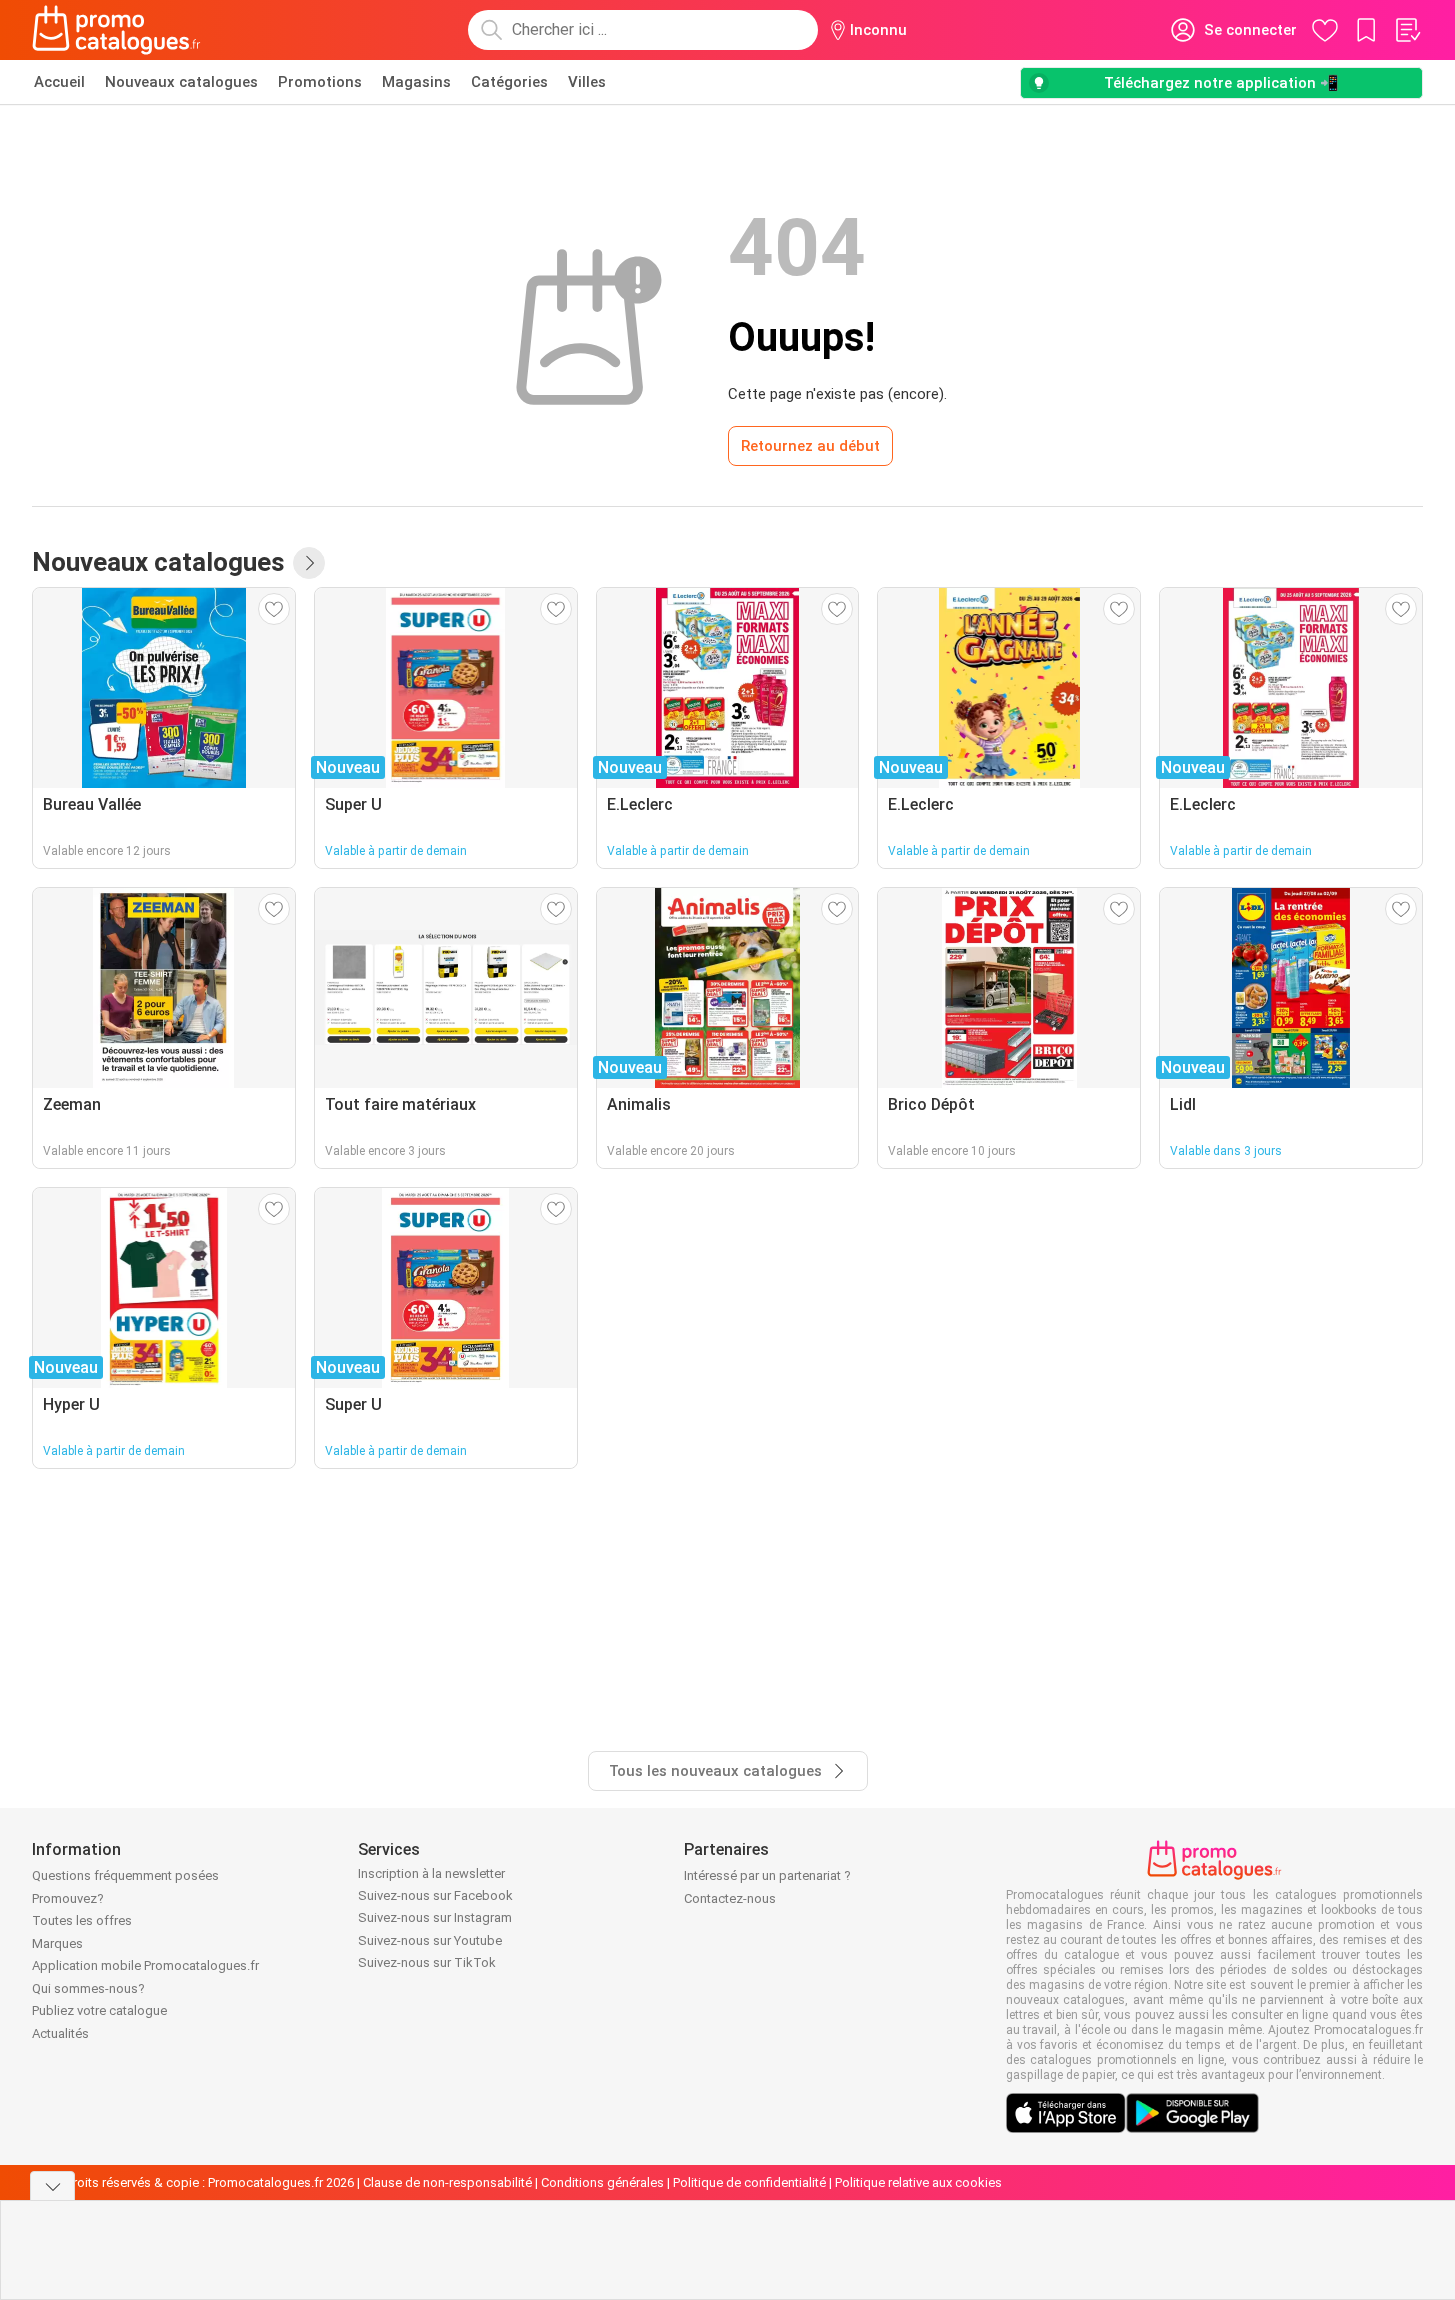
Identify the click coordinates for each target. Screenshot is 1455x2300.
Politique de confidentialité (749, 2182)
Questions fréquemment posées (125, 1875)
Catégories (509, 82)
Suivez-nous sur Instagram (435, 1917)
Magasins (416, 82)
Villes (587, 82)
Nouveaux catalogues (181, 82)
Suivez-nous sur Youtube (430, 1940)
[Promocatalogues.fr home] (116, 30)
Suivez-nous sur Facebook (435, 1895)
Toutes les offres (82, 1920)
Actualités (60, 2033)
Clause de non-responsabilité (447, 2182)
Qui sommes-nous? (88, 1988)
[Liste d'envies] (1407, 30)
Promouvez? (68, 1898)
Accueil (59, 82)
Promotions (320, 82)
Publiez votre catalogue (99, 2010)
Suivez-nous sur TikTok (427, 1962)
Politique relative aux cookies (918, 2182)
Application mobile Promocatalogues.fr (145, 1965)
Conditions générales (602, 2182)
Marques (57, 1943)
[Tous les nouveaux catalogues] (309, 563)
